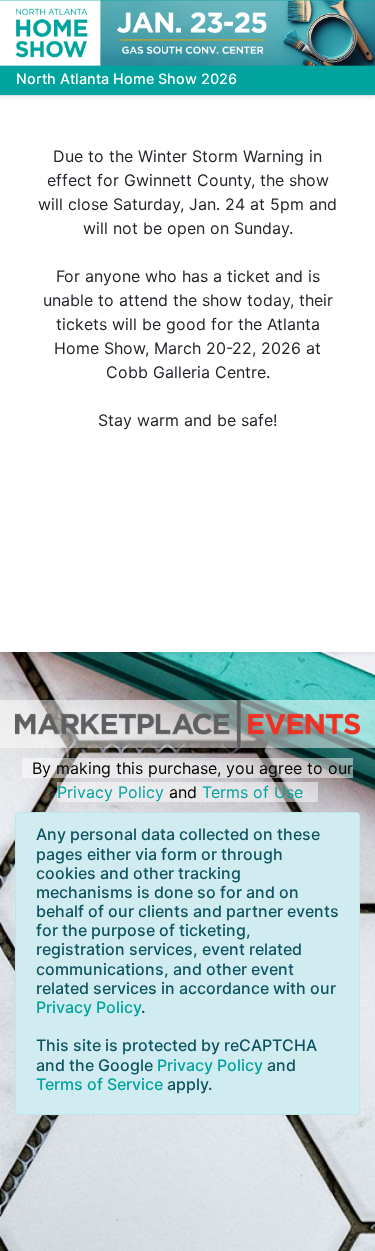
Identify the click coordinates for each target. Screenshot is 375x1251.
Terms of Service (99, 1084)
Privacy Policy (110, 792)
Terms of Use (252, 792)
